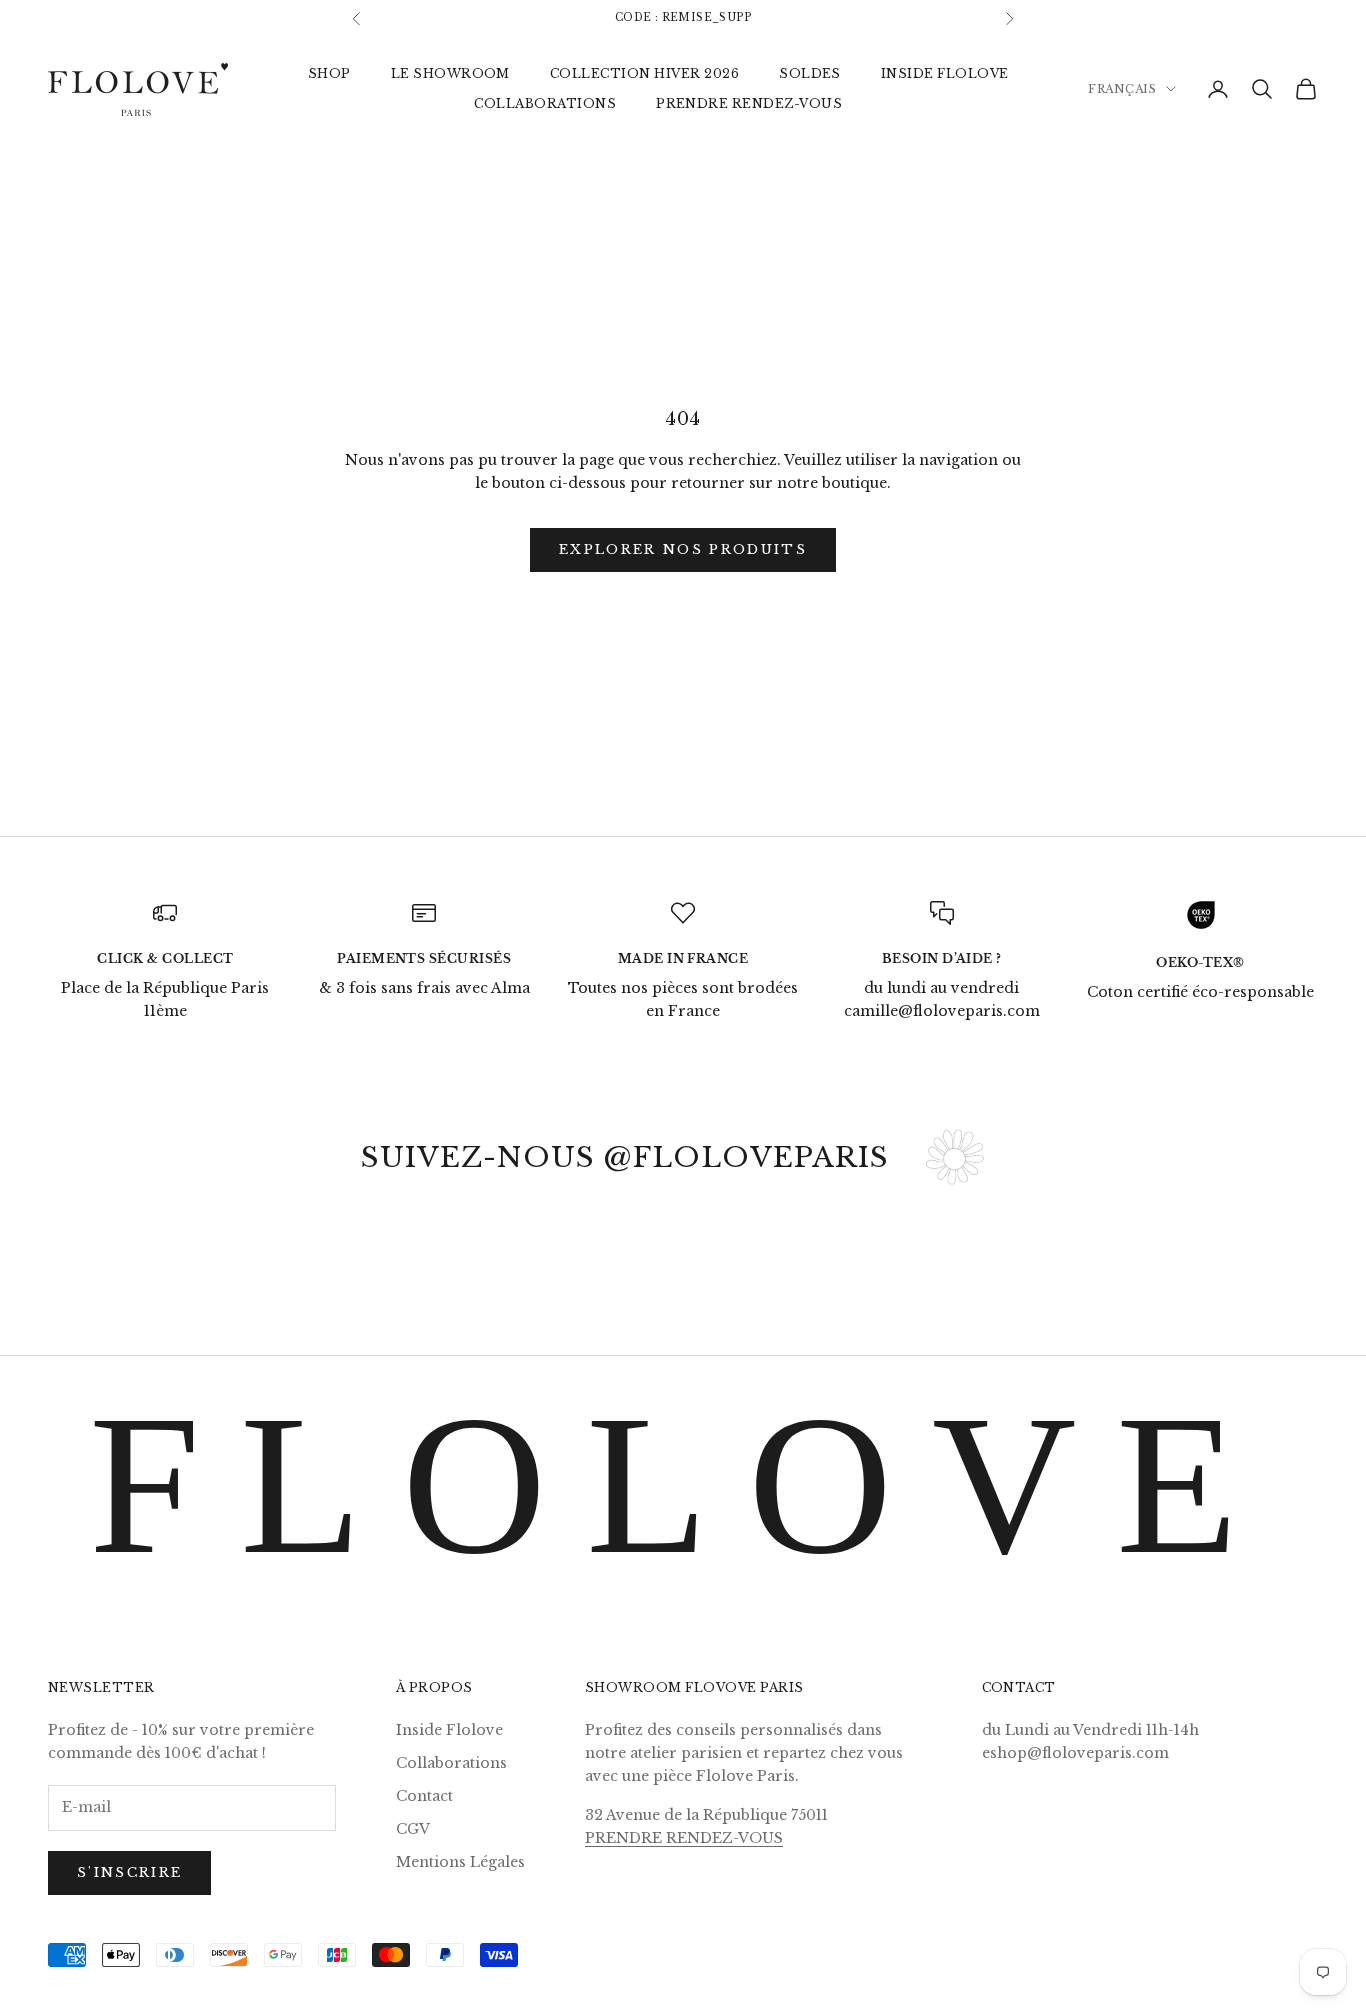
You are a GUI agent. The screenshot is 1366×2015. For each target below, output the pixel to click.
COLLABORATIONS (545, 103)
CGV (413, 1829)
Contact (424, 1796)
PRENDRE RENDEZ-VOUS (749, 103)
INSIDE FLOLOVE (945, 72)
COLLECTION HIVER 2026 (644, 72)
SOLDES (810, 72)
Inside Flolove (449, 1730)
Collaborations (451, 1763)
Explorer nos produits (683, 549)
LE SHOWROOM (450, 72)
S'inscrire (129, 1872)
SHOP (329, 72)
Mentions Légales (460, 1862)
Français (1122, 89)
